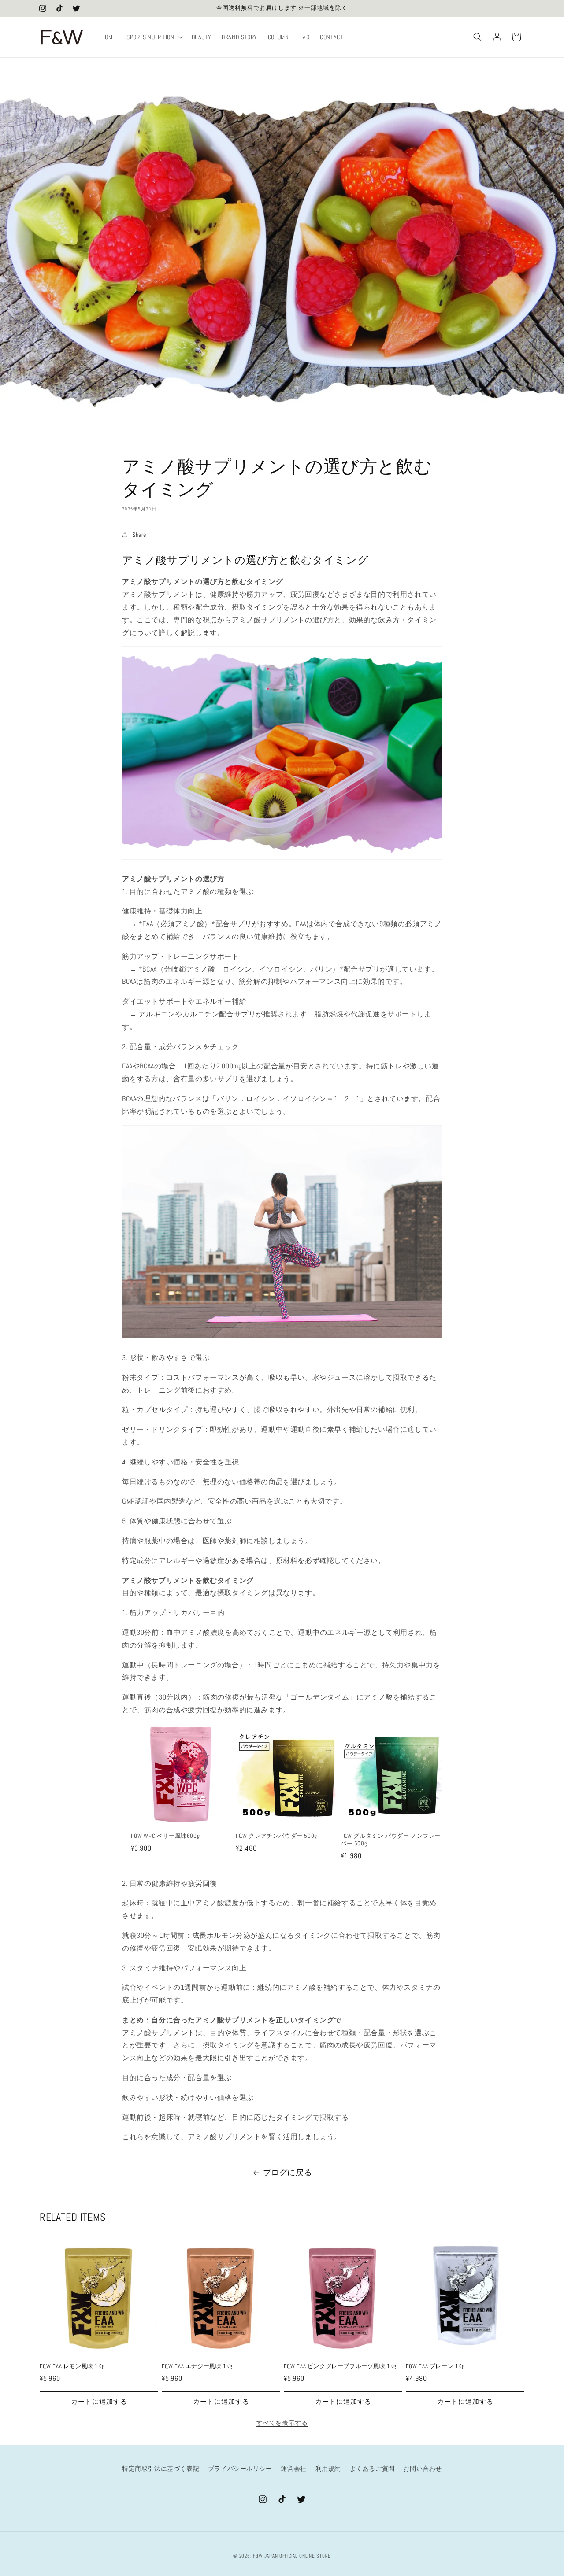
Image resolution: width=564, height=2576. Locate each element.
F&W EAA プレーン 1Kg (435, 2366)
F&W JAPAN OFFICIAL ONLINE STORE (292, 2556)
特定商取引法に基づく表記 (161, 2469)
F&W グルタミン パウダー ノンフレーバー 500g (391, 1840)
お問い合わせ (423, 2469)
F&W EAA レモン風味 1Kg (72, 2366)
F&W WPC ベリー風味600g (168, 1836)
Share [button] (139, 535)
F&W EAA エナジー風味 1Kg (197, 2366)
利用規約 (328, 2469)
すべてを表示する (282, 2423)
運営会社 (293, 2469)
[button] (154, 37)
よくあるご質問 (372, 2469)
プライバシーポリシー (240, 2469)
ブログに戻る (288, 2172)
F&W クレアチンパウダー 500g (276, 1836)
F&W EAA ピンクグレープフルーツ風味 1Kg (340, 2366)
